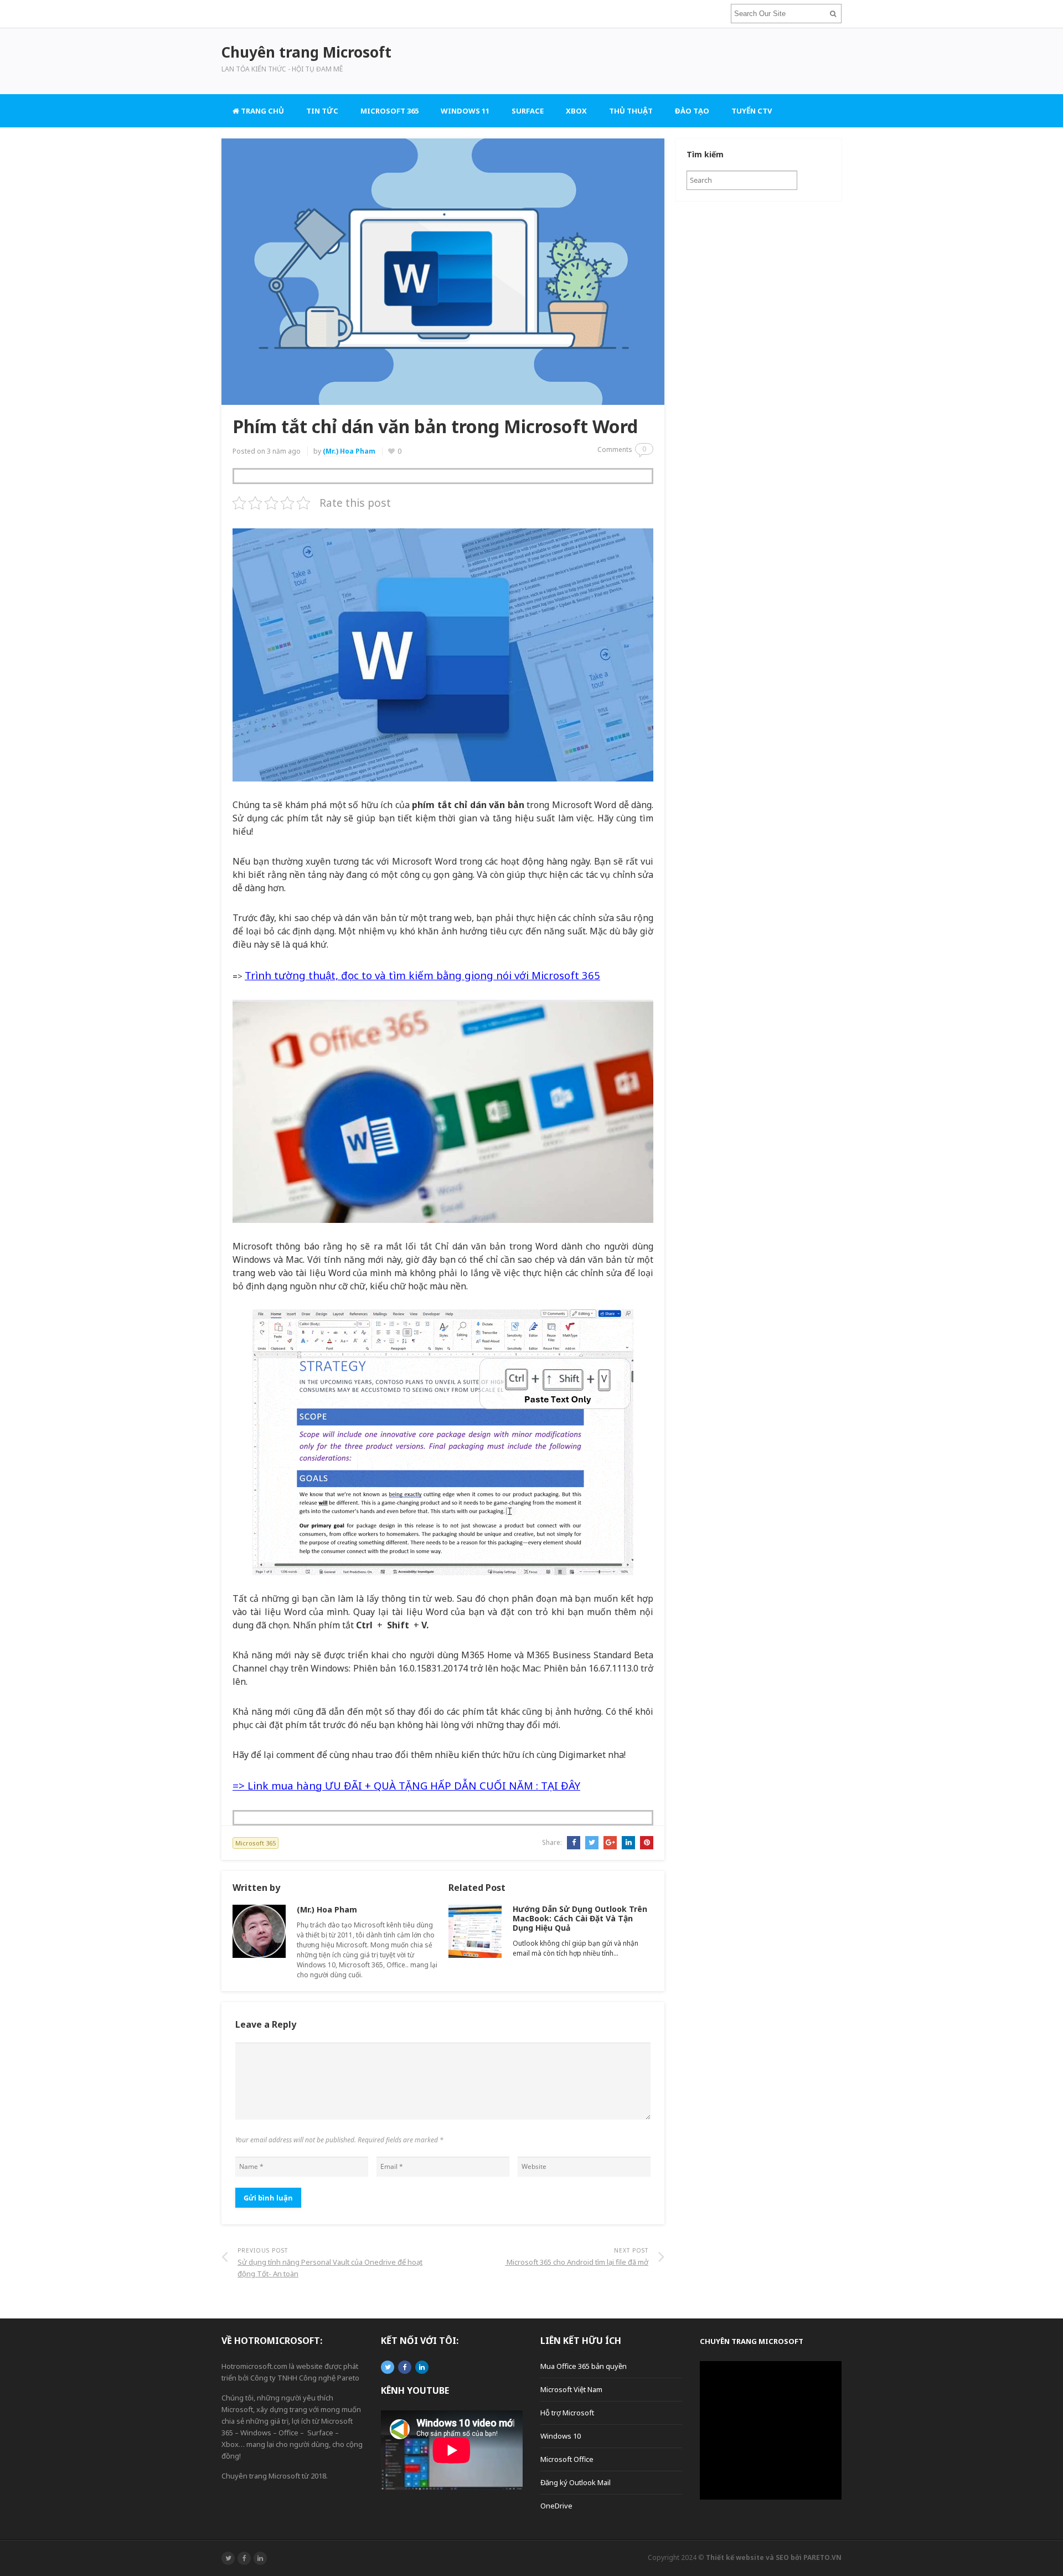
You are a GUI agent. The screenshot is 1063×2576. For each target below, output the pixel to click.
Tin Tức (322, 111)
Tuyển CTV (752, 111)
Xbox (576, 111)
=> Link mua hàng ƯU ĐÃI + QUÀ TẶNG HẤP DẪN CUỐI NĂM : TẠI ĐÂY (406, 1785)
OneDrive (556, 2506)
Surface (528, 111)
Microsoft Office (567, 2459)
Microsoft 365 (389, 111)
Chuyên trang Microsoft (752, 2341)
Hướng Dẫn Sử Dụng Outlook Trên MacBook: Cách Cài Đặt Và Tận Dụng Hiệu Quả (580, 1918)
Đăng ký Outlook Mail (576, 2482)
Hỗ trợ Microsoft (567, 2413)
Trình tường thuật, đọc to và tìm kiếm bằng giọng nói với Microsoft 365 (422, 975)
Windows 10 (561, 2436)
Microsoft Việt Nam (571, 2389)
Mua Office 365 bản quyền (584, 2366)
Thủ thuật (631, 111)
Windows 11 (465, 111)
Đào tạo (692, 111)
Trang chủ (262, 111)
